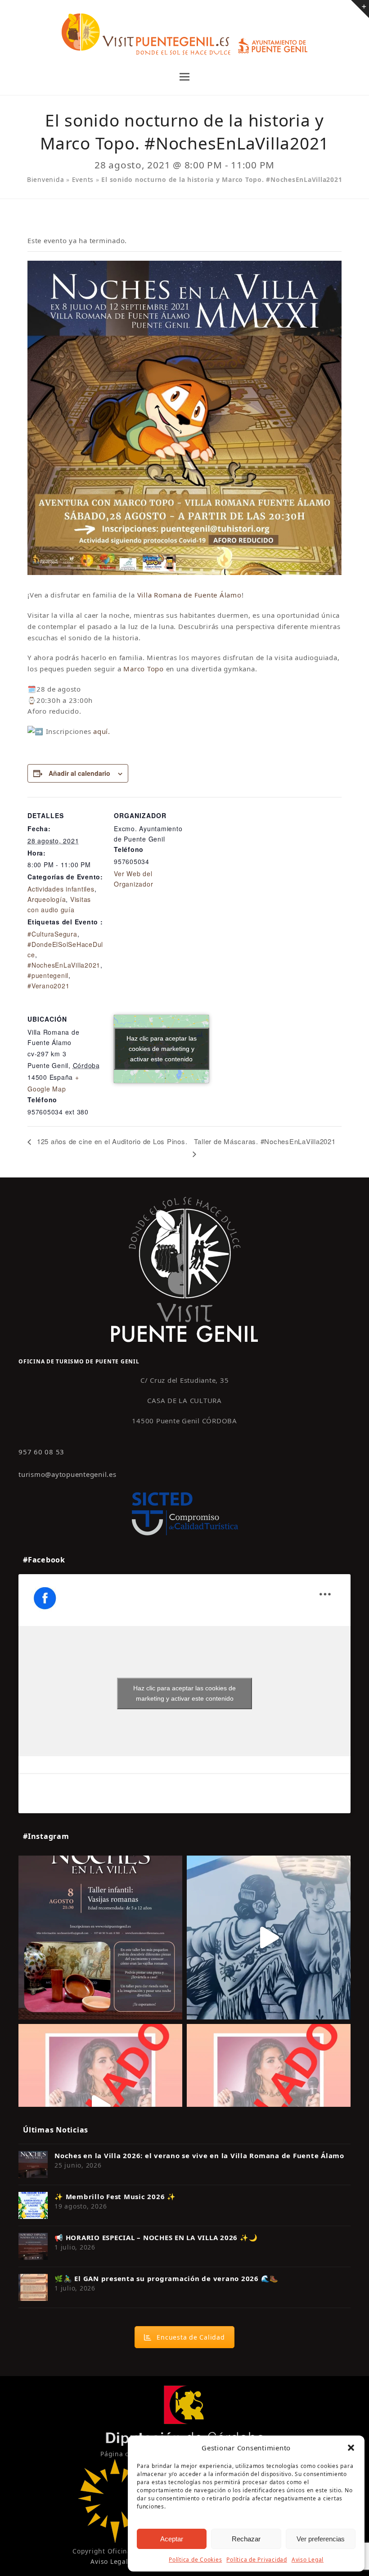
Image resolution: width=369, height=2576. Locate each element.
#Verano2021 (48, 986)
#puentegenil (48, 975)
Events (83, 179)
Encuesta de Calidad (191, 2337)
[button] (351, 2448)
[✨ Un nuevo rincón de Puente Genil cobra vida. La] (269, 1938)
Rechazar (246, 2539)
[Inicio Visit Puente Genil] (184, 1269)
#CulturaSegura (52, 934)
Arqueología (47, 899)
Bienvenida (46, 179)
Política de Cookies (195, 2560)
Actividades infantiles (61, 889)
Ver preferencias (321, 2539)
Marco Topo (144, 669)
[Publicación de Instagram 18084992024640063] (100, 2106)
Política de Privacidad (257, 2560)
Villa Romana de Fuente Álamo (188, 595)
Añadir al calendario (79, 773)
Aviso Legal (308, 2560)
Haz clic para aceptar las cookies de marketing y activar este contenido (162, 1049)
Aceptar (172, 2539)
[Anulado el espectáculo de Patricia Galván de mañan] (269, 2106)
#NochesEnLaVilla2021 (64, 965)
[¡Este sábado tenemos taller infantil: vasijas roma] (100, 1938)
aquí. (102, 731)
